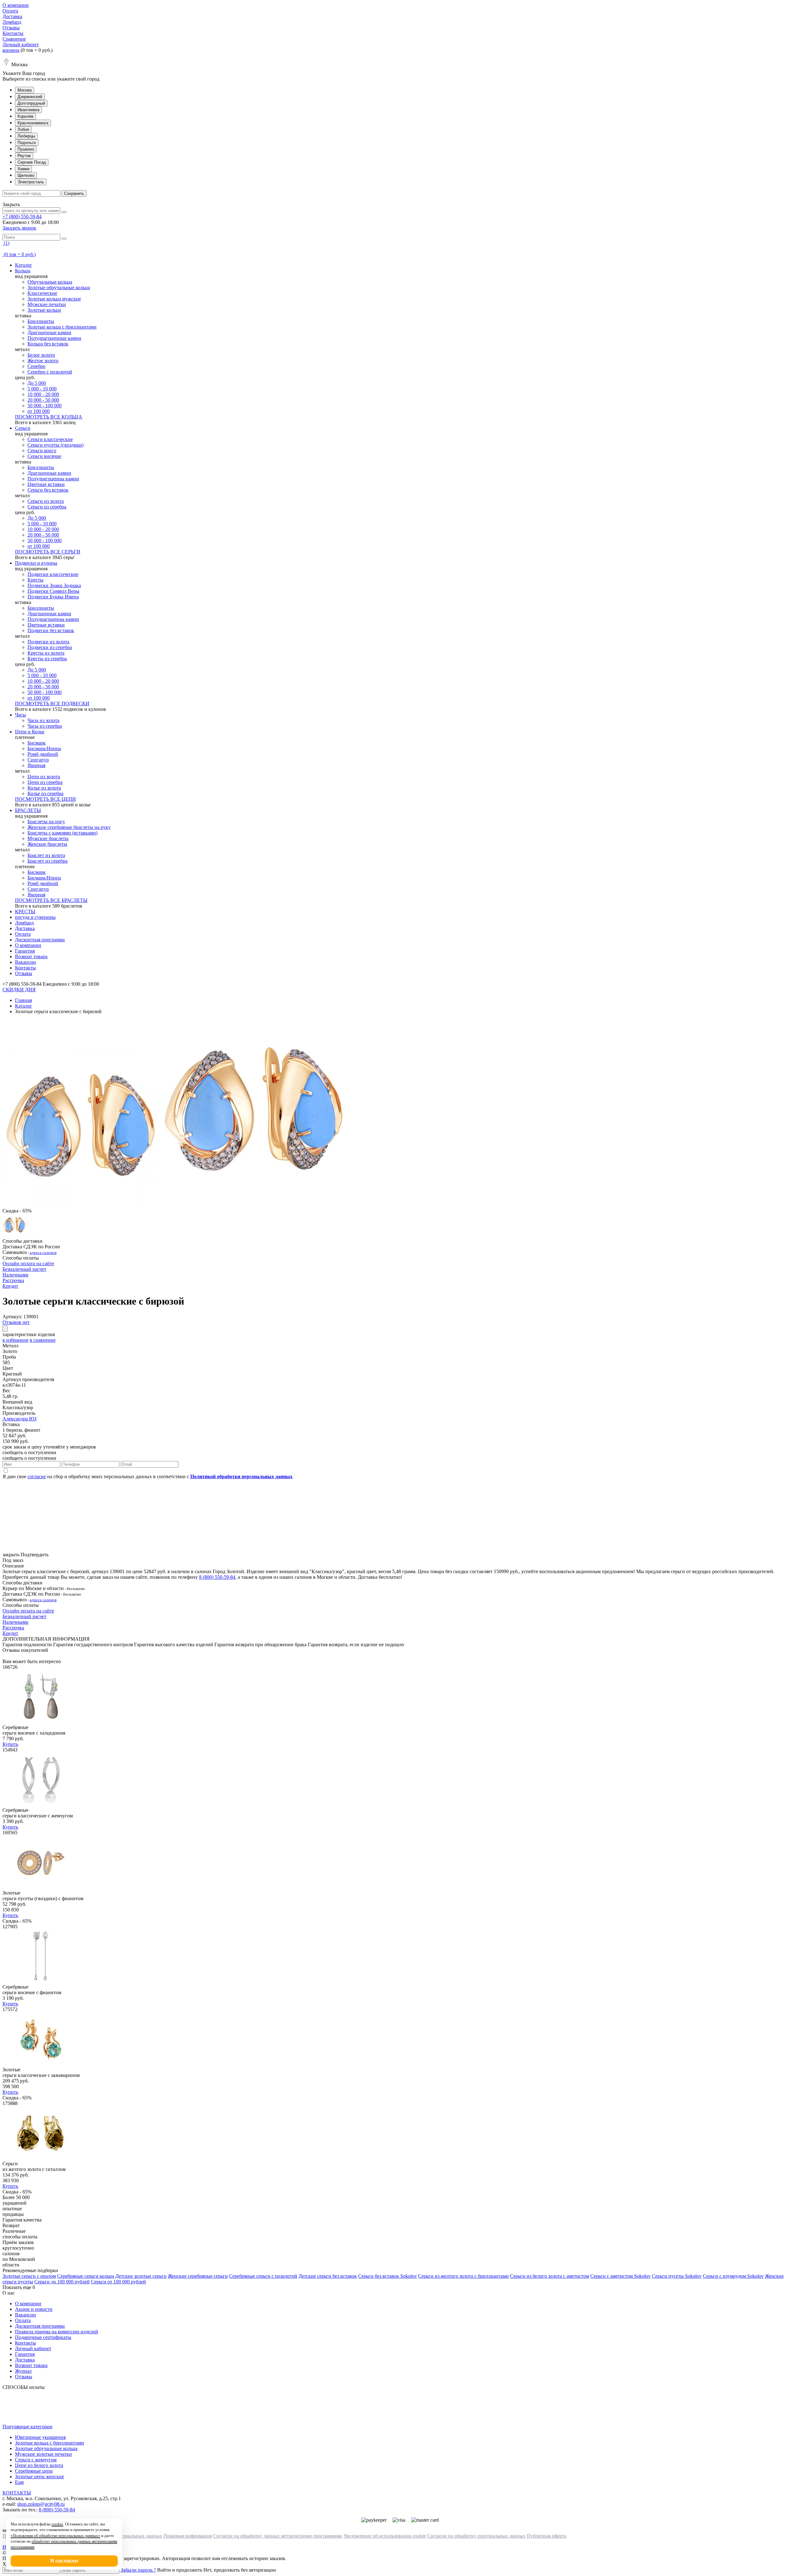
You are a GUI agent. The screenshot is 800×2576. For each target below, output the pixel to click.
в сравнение (43, 1340)
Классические (42, 293)
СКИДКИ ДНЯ (19, 990)
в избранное (15, 1340)
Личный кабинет (21, 45)
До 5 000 (37, 383)
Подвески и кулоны (36, 563)
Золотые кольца (44, 310)
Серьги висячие (44, 456)
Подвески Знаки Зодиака (54, 585)
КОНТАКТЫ (17, 2493)
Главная (23, 1000)
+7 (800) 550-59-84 (22, 217)
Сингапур (38, 760)
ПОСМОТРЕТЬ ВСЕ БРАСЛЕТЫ (51, 900)
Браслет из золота (46, 855)
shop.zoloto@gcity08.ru (41, 2504)
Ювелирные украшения (40, 2437)
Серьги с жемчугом (36, 2460)
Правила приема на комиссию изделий (57, 2332)
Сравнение (14, 39)
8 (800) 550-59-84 (217, 1577)
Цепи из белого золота (39, 2465)
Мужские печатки (47, 304)
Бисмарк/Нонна (44, 748)
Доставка (12, 16)
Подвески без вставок (51, 630)
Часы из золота (43, 720)
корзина (11, 50)
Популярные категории (27, 2427)
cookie (57, 2524)
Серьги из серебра (47, 507)
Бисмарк (37, 743)
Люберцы (26, 136)
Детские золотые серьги (141, 2276)
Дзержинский (30, 97)
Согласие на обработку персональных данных (476, 2536)
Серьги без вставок (48, 490)
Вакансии (25, 962)
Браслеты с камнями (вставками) (62, 833)
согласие (37, 1476)
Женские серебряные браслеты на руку (69, 827)
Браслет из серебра (47, 861)
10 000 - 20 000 (43, 394)
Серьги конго (42, 451)
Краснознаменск (33, 123)
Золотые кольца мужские (54, 299)
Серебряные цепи (34, 2471)
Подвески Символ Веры (53, 591)
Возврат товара (31, 956)
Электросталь (31, 182)
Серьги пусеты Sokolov (677, 2276)
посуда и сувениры (35, 917)
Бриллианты (41, 321)
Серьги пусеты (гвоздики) (55, 445)
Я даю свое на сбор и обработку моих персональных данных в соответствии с (147, 1476)
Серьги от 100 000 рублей (118, 2282)
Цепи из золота (44, 777)
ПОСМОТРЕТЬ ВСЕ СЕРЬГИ (48, 552)
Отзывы (11, 28)
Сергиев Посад (32, 162)
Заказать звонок (19, 228)
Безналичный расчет (24, 1269)
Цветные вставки (46, 484)
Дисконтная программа (40, 940)
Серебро (36, 366)
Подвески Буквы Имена (53, 597)
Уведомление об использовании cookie (385, 2536)
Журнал (23, 2371)
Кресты (35, 580)
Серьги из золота (46, 501)
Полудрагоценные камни (54, 338)
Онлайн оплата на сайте (28, 1263)
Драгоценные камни (49, 332)
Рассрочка (13, 1280)
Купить (10, 1744)
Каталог (24, 265)
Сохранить (74, 193)
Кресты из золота (46, 653)
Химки (23, 169)
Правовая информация (188, 2536)
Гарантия (25, 951)
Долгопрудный (31, 103)
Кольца (23, 271)
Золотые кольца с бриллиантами (62, 327)
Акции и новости (34, 2309)
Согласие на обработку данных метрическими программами (278, 2536)
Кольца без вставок (48, 344)
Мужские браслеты (48, 838)
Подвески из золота (48, 642)
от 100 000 (39, 411)
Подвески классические (53, 574)
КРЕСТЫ (25, 912)
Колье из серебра (45, 793)
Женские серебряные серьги (198, 2276)
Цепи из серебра (45, 782)
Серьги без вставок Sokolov (387, 2276)
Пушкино (26, 149)
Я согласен (64, 2561)
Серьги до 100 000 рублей (62, 2282)
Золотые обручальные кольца (59, 287)
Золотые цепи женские (40, 2477)
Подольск (27, 143)
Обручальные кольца (50, 282)
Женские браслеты (47, 844)
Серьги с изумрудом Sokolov (733, 2276)
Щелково (26, 175)
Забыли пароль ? (138, 2570)
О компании (16, 5)
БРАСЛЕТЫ (28, 810)
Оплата (10, 11)
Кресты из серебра (47, 659)
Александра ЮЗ (20, 1419)
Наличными (15, 1275)
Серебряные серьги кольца (86, 2276)
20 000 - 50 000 (43, 400)
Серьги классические (50, 439)
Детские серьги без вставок (328, 2276)
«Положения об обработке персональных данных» (55, 2536)
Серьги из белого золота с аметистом (550, 2276)
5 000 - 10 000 (42, 389)
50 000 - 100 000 (45, 406)
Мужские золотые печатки (43, 2454)
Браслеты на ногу (46, 822)
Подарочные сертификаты (43, 2337)
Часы (20, 715)
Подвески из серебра (50, 647)
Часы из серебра (45, 726)
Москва (25, 90)
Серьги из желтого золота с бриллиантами (463, 2276)
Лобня (23, 129)
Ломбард (12, 22)
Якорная (36, 765)
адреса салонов (43, 1253)
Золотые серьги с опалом (29, 2276)
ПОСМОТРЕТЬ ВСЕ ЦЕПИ (45, 799)
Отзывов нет (16, 1322)
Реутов (24, 156)
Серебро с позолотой (50, 372)
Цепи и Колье (30, 732)
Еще (20, 2482)
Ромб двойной (43, 754)
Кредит (10, 1286)
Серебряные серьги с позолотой (263, 2276)
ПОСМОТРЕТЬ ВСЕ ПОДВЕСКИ (52, 703)
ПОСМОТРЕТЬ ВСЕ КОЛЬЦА (49, 417)
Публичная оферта (547, 2536)
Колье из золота (44, 788)
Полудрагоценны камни (53, 479)
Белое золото (41, 355)
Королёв (25, 116)
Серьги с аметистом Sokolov (620, 2276)
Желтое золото (43, 361)
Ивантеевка (28, 110)
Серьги (23, 428)
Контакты (13, 33)
